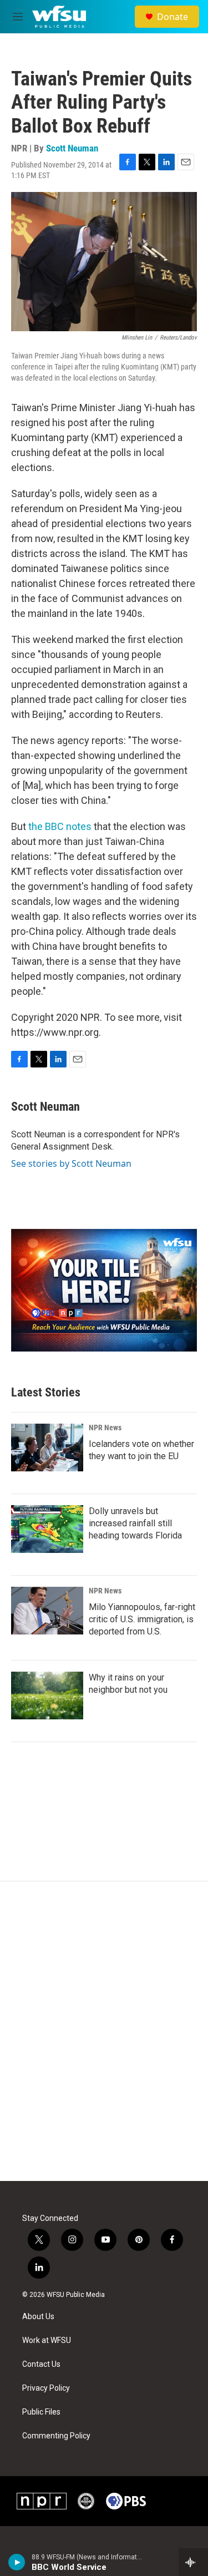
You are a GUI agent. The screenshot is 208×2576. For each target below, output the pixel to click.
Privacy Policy (46, 2388)
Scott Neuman (72, 148)
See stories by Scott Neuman (71, 1163)
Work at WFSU (47, 2340)
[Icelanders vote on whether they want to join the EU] (47, 1448)
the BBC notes (60, 826)
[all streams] (193, 2562)
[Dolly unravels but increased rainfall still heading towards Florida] (47, 1529)
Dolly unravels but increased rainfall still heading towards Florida (135, 1523)
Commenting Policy (56, 2436)
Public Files (41, 2412)
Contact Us (41, 2364)
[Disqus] (104, 2031)
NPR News (105, 1428)
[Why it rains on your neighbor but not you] (47, 1696)
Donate (173, 17)
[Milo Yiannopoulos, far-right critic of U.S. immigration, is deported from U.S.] (47, 1611)
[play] (17, 2562)
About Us (38, 2317)
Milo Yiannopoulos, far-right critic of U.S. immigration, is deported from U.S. (142, 1619)
